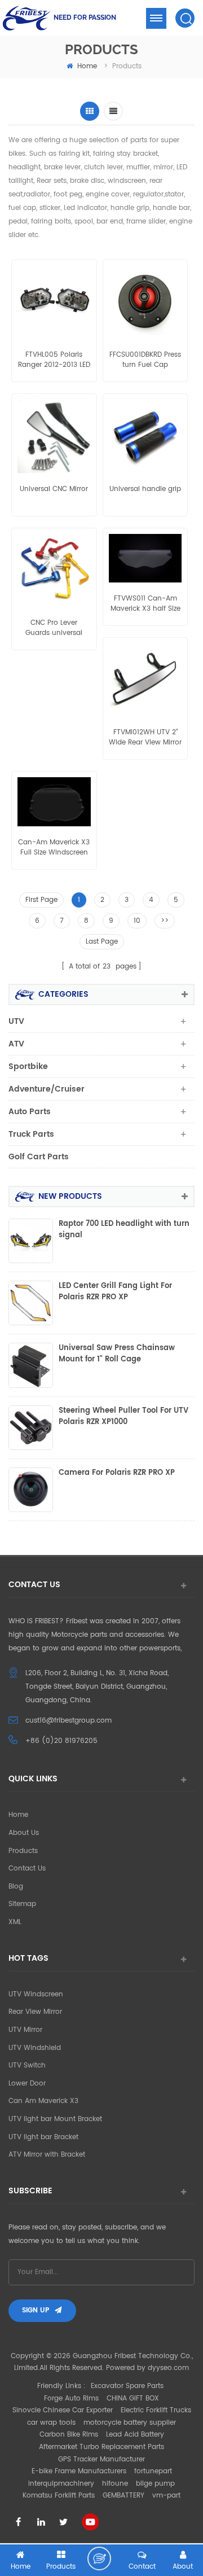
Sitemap (22, 1904)
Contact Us (27, 1869)
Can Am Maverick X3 (43, 2101)
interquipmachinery (61, 2484)
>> (165, 921)
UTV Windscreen (36, 1994)
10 (137, 921)
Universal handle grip (145, 489)
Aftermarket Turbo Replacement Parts (101, 2447)
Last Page (102, 942)
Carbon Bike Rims (69, 2435)
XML (15, 1922)
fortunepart (153, 2471)
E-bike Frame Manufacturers (79, 2471)
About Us (24, 1833)
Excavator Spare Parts (127, 2386)
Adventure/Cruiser (47, 1089)
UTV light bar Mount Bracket (55, 2119)
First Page (41, 900)
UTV (16, 1021)
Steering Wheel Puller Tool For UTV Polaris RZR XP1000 (123, 1417)
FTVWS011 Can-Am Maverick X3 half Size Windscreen (145, 604)
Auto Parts (30, 1112)
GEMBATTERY (123, 2496)
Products (23, 1851)
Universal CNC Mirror (54, 489)
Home (18, 1815)
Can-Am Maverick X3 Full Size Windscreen (54, 848)
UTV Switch (27, 2065)
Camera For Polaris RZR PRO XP (117, 1473)
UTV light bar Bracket (43, 2137)
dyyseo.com (168, 2368)
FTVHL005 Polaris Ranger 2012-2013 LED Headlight (54, 360)
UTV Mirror (25, 2030)
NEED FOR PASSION (85, 17)
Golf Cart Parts (39, 1157)
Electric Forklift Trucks (156, 2410)
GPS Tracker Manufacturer (101, 2459)
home (87, 66)
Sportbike (28, 1066)
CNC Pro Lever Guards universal (54, 628)
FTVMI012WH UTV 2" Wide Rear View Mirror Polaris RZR (145, 738)
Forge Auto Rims (71, 2398)
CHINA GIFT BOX (133, 2398)
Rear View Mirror (35, 2012)
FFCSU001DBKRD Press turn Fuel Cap (145, 360)
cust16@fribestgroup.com (69, 1721)
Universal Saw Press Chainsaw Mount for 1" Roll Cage (117, 1354)
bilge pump (155, 2484)
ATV (16, 1044)
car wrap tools (51, 2423)
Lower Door (27, 2084)
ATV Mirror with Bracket (47, 2155)
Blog (16, 1887)
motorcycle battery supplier (130, 2423)
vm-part (166, 2496)
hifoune (115, 2484)
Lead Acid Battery (135, 2435)
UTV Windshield (35, 2048)
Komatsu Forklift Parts (59, 2496)
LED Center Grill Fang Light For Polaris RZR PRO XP (115, 1292)
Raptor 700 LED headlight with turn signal (124, 1230)
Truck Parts (31, 1134)
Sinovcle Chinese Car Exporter (63, 2410)
